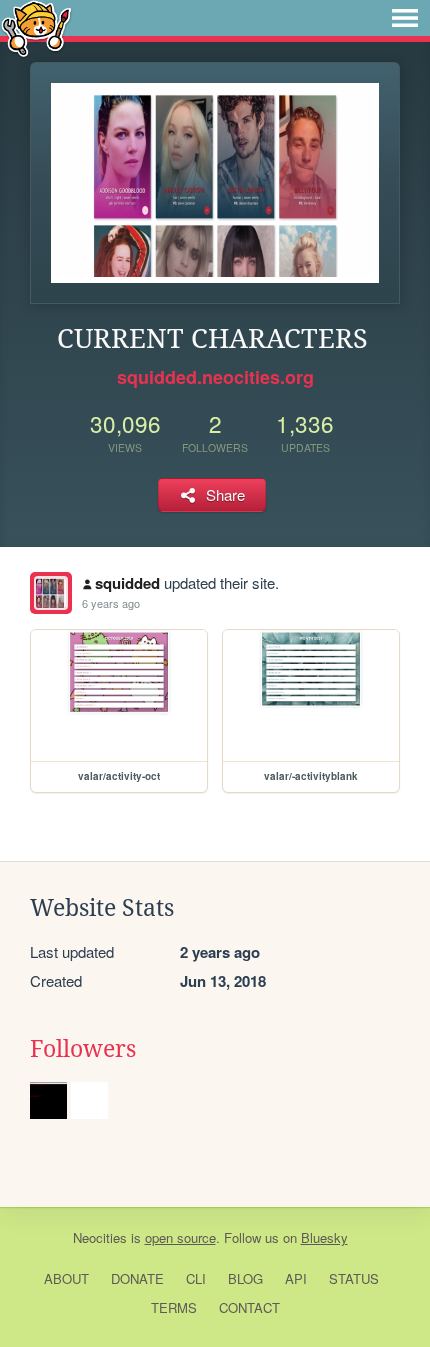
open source (180, 1237)
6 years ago (111, 603)
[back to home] (36, 27)
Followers (83, 1049)
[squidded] (51, 593)
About (66, 1278)
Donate (137, 1278)
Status (354, 1278)
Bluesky (324, 1237)
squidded (127, 583)
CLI (196, 1278)
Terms (174, 1307)
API (296, 1278)
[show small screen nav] (405, 18)
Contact (249, 1307)
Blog (245, 1278)
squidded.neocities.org (215, 377)
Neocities (100, 1237)
